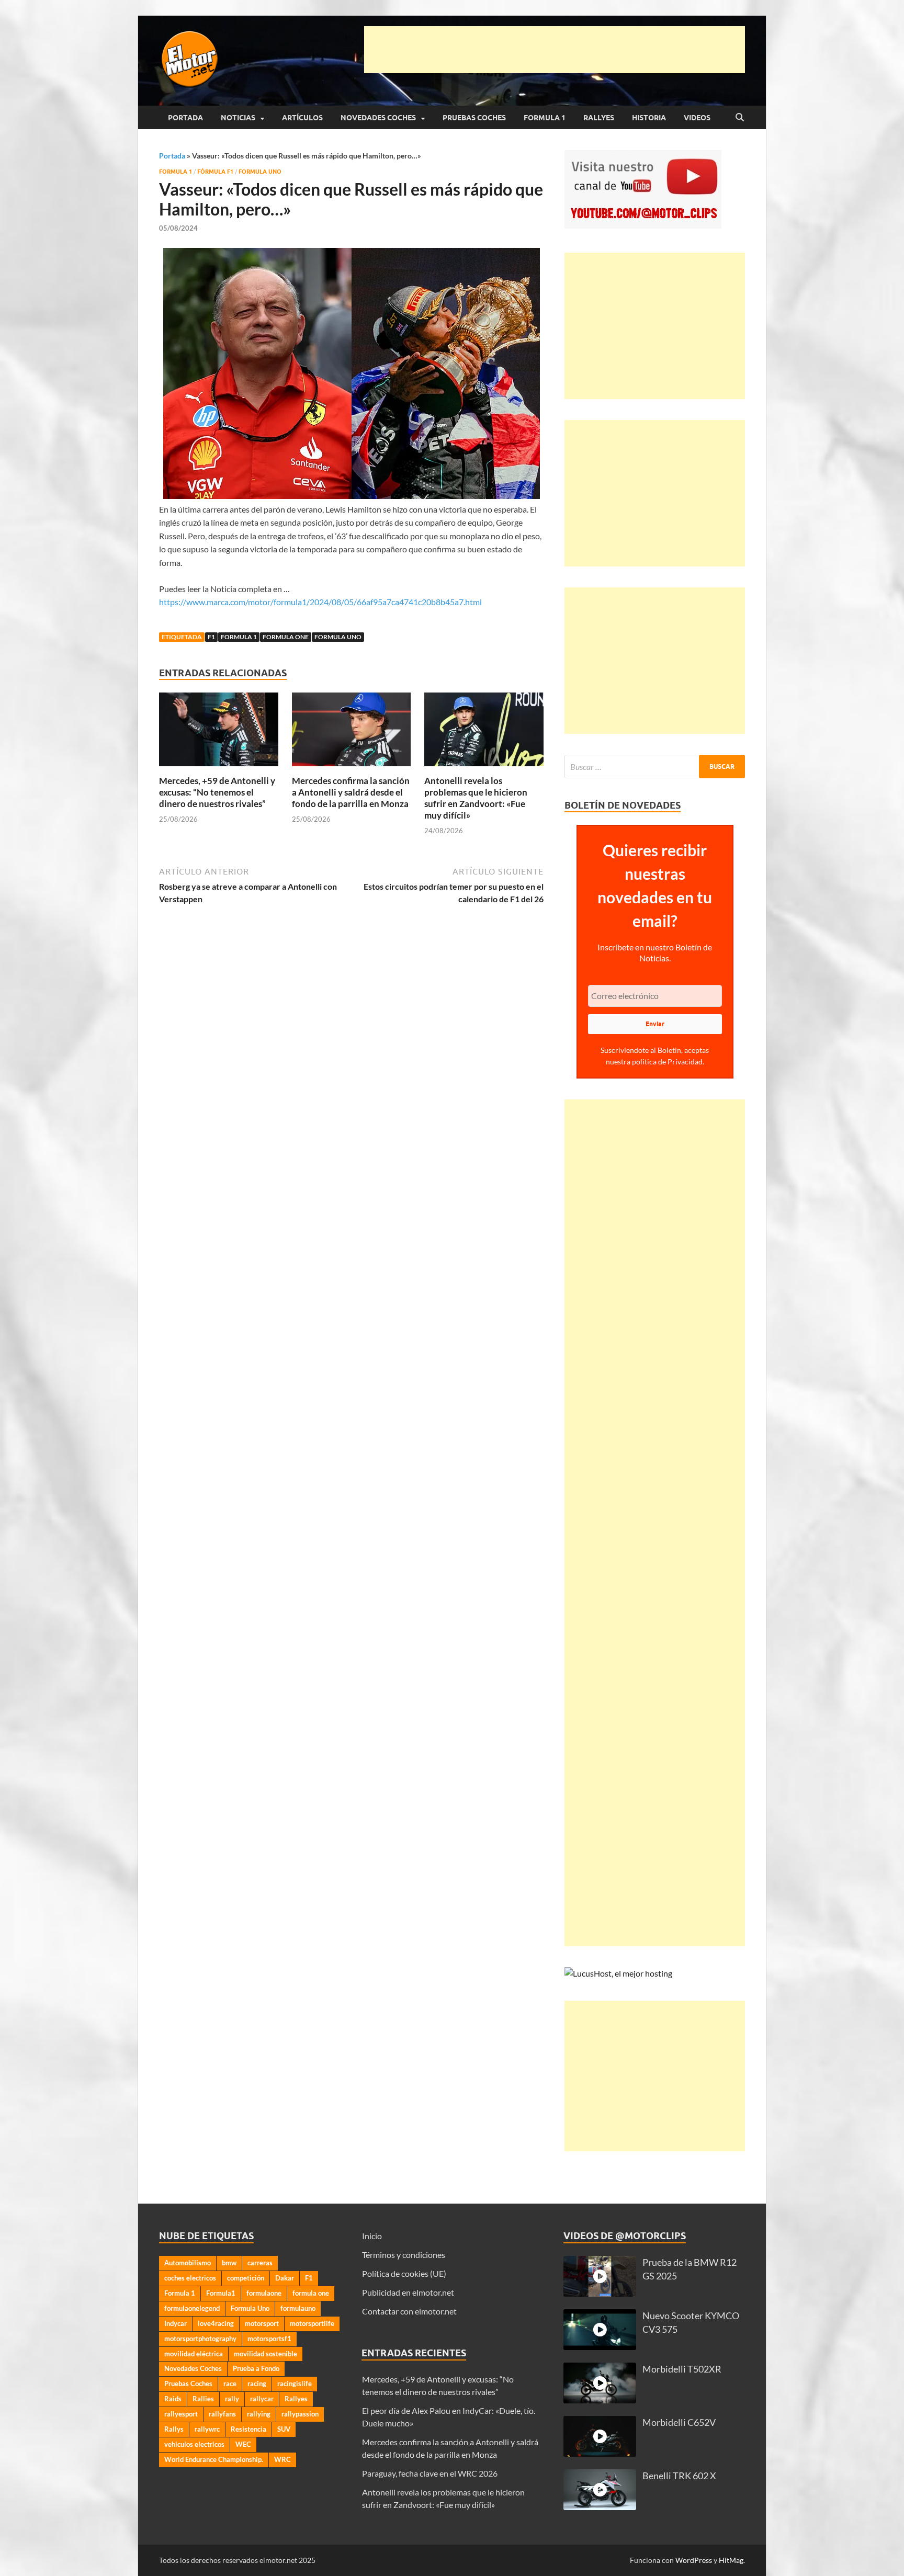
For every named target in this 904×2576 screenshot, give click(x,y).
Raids (173, 2399)
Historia (649, 118)
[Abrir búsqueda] (740, 118)
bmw (229, 2263)
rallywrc (207, 2429)
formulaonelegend (192, 2308)
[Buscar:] (655, 767)
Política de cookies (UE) (404, 2273)
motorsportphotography (200, 2339)
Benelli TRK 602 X (679, 2476)
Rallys (174, 2429)
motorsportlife (312, 2323)
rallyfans (222, 2414)
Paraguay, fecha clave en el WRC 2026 (430, 2473)
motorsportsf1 (269, 2339)
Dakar (285, 2278)
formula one (286, 637)
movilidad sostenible (265, 2354)
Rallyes (599, 118)
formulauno (298, 2308)
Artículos (302, 118)
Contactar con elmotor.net (409, 2311)
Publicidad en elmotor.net (408, 2292)
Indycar (176, 2323)
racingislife (295, 2384)
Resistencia (248, 2429)
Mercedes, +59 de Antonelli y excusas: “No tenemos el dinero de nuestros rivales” (217, 792)
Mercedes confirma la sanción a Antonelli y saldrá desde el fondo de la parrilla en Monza (351, 792)
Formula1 (221, 2293)
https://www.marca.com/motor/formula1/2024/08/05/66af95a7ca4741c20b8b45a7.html (320, 602)
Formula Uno (260, 172)
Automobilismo (188, 2263)
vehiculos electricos (194, 2444)
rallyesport (181, 2414)
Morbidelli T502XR (682, 2369)
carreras (260, 2263)
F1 (211, 637)
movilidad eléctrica (194, 2354)
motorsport (262, 2323)
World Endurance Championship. (214, 2459)
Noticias (238, 118)
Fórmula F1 (215, 172)
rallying (259, 2414)
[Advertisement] (555, 50)
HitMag (731, 2560)
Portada (185, 118)
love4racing (216, 2323)
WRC (282, 2459)
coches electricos (190, 2278)
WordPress (694, 2560)
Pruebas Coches (474, 118)
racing (257, 2384)
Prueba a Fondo (256, 2368)
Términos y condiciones (404, 2255)
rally (232, 2399)
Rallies (203, 2399)
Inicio (372, 2236)
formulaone (264, 2293)
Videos (697, 118)
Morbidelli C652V (679, 2422)
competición (246, 2278)
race (230, 2384)
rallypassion (300, 2414)
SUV (284, 2429)
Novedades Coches (378, 118)
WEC (243, 2444)
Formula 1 (545, 118)
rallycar (262, 2399)
